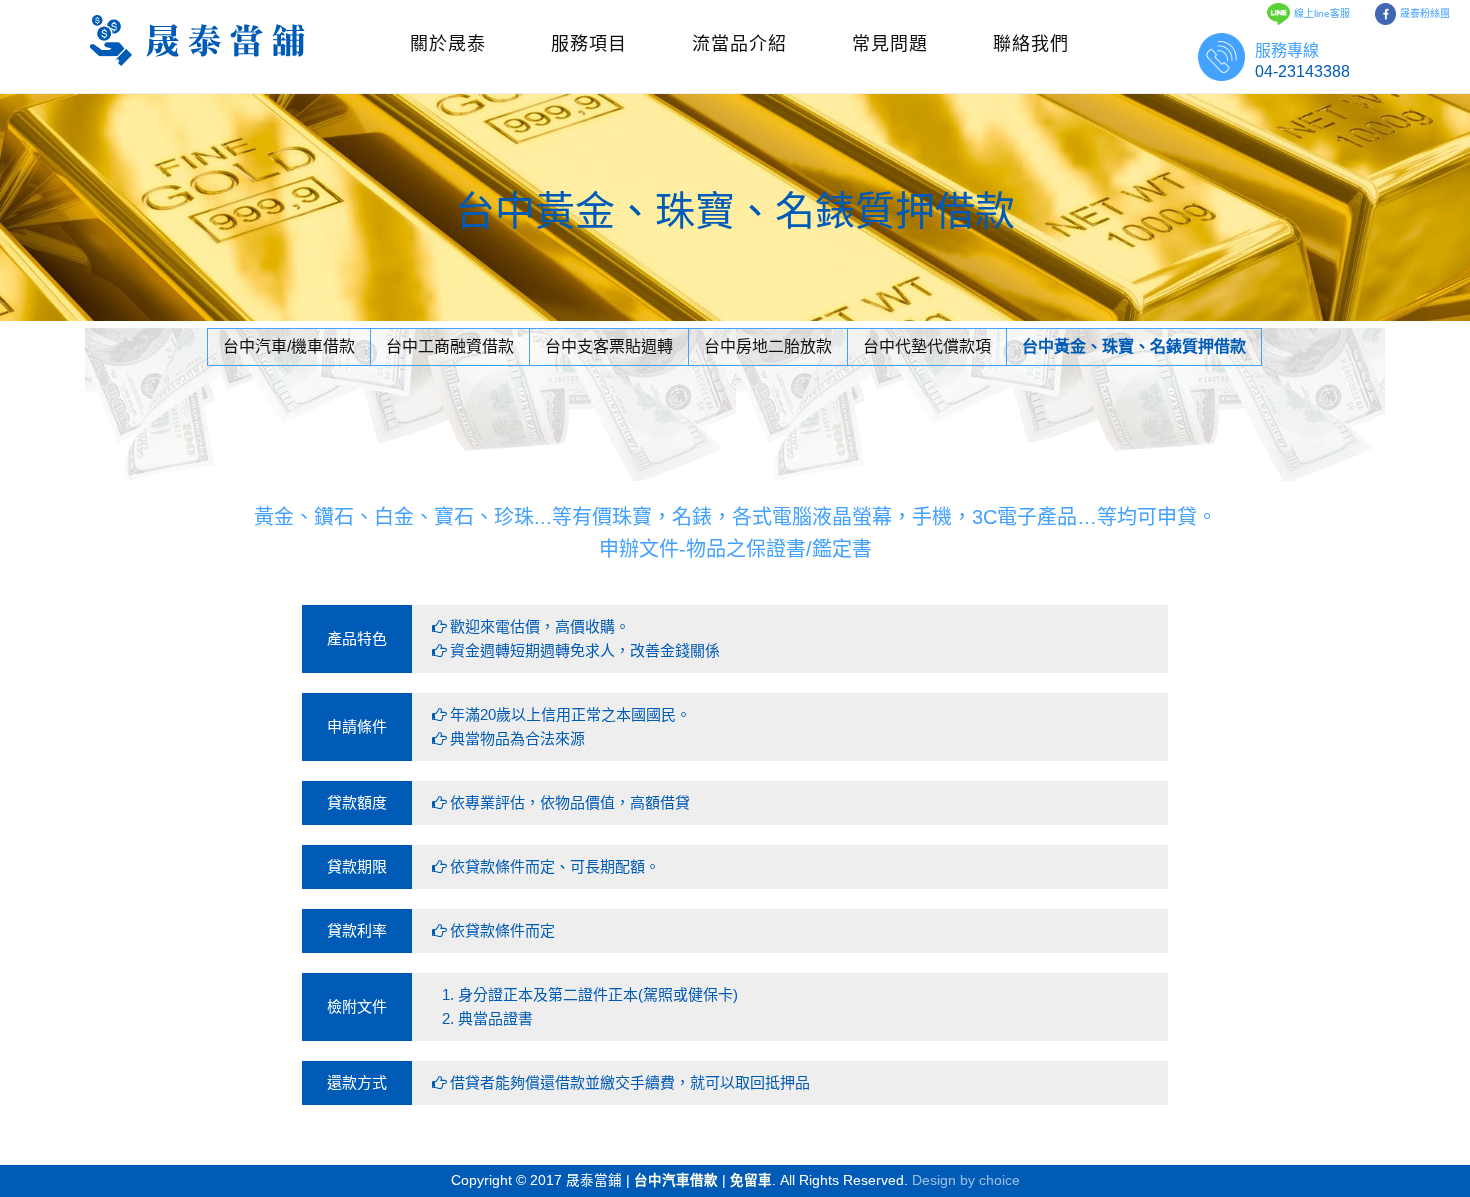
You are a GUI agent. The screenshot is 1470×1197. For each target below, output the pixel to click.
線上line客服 (1322, 13)
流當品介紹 (739, 44)
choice (999, 1180)
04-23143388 (1302, 71)
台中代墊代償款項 (927, 346)
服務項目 (589, 44)
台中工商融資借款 (450, 346)
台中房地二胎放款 (768, 346)
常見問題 (890, 44)
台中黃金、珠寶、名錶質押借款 (1134, 346)
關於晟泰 (448, 44)
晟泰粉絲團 (1425, 13)
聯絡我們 (1031, 44)
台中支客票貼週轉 (609, 346)
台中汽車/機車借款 (289, 346)
